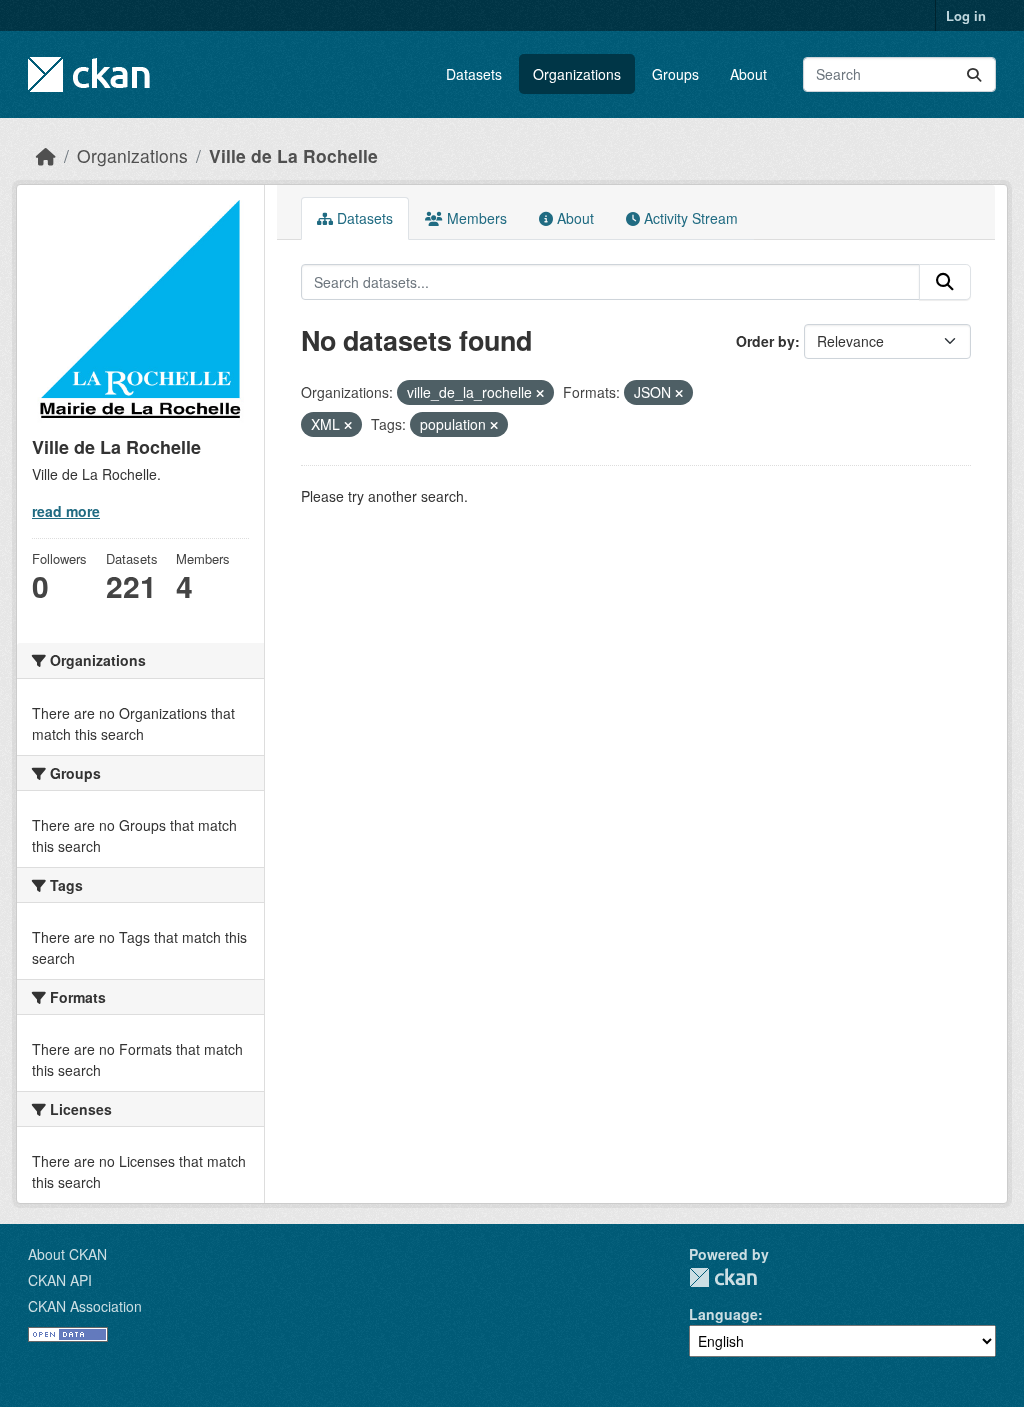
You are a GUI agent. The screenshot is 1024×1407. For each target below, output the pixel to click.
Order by (765, 341)
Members (475, 218)
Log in (966, 15)
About (748, 74)
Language (723, 1314)
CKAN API (60, 1280)
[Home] (46, 155)
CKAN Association (85, 1306)
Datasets (474, 74)
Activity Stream (689, 218)
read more (66, 511)
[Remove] (540, 393)
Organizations (577, 74)
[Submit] (974, 74)
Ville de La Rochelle (293, 155)
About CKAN (67, 1254)
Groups (675, 74)
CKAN (723, 1277)
